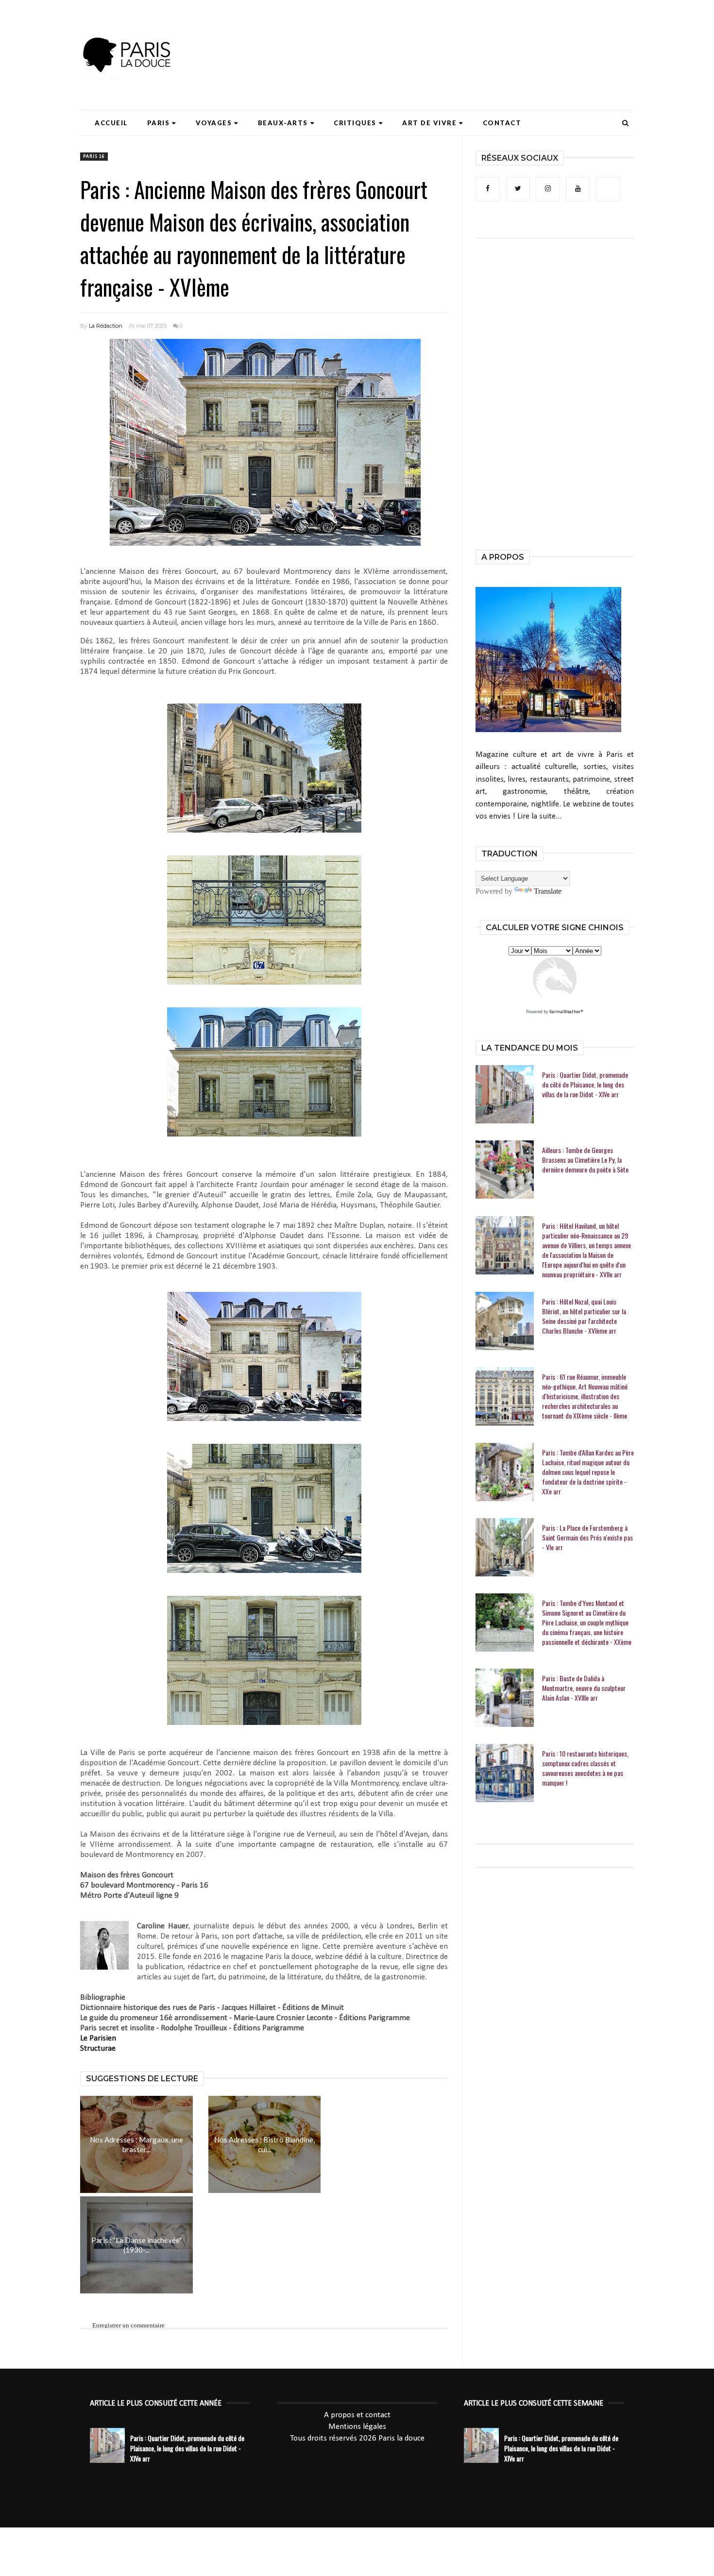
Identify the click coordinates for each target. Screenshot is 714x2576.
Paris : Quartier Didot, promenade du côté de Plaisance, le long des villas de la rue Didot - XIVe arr (585, 1085)
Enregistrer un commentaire (128, 2325)
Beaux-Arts (283, 123)
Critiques (355, 123)
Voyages (214, 123)
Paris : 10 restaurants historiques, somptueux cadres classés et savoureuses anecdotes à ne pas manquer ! (585, 1768)
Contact (502, 123)
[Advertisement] (457, 36)
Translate (548, 891)
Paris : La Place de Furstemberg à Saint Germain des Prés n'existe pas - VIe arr (587, 1538)
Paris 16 (94, 157)
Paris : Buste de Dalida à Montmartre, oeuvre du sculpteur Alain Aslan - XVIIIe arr (584, 1688)
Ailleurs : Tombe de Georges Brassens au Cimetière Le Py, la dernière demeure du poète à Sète (585, 1160)
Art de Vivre (429, 123)
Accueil (111, 123)
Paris (159, 123)
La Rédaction (106, 326)
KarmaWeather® (566, 1012)
